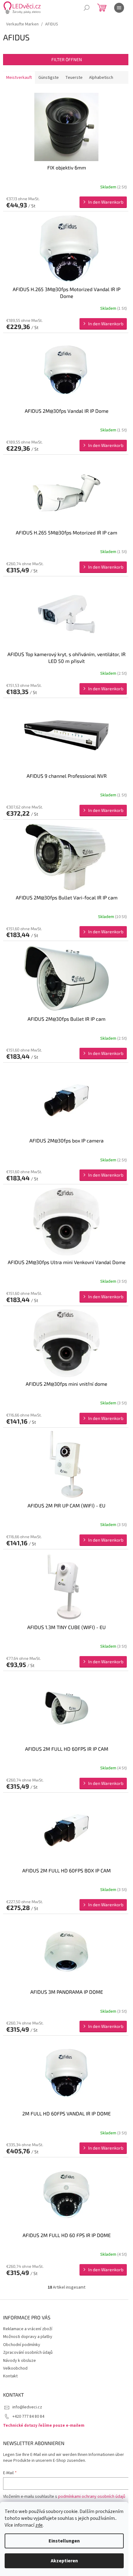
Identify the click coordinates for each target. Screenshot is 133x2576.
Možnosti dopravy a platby (28, 2337)
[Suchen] (87, 8)
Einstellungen (64, 2541)
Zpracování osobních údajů (28, 2353)
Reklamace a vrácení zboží (28, 2329)
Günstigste (49, 78)
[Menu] (119, 8)
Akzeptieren (64, 2561)
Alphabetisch (101, 78)
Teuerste (74, 78)
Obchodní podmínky (22, 2345)
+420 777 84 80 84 (28, 2416)
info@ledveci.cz (27, 2407)
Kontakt (10, 2376)
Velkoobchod (15, 2368)
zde (39, 2525)
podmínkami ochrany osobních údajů (92, 2497)
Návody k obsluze (19, 2361)
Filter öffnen (67, 59)
